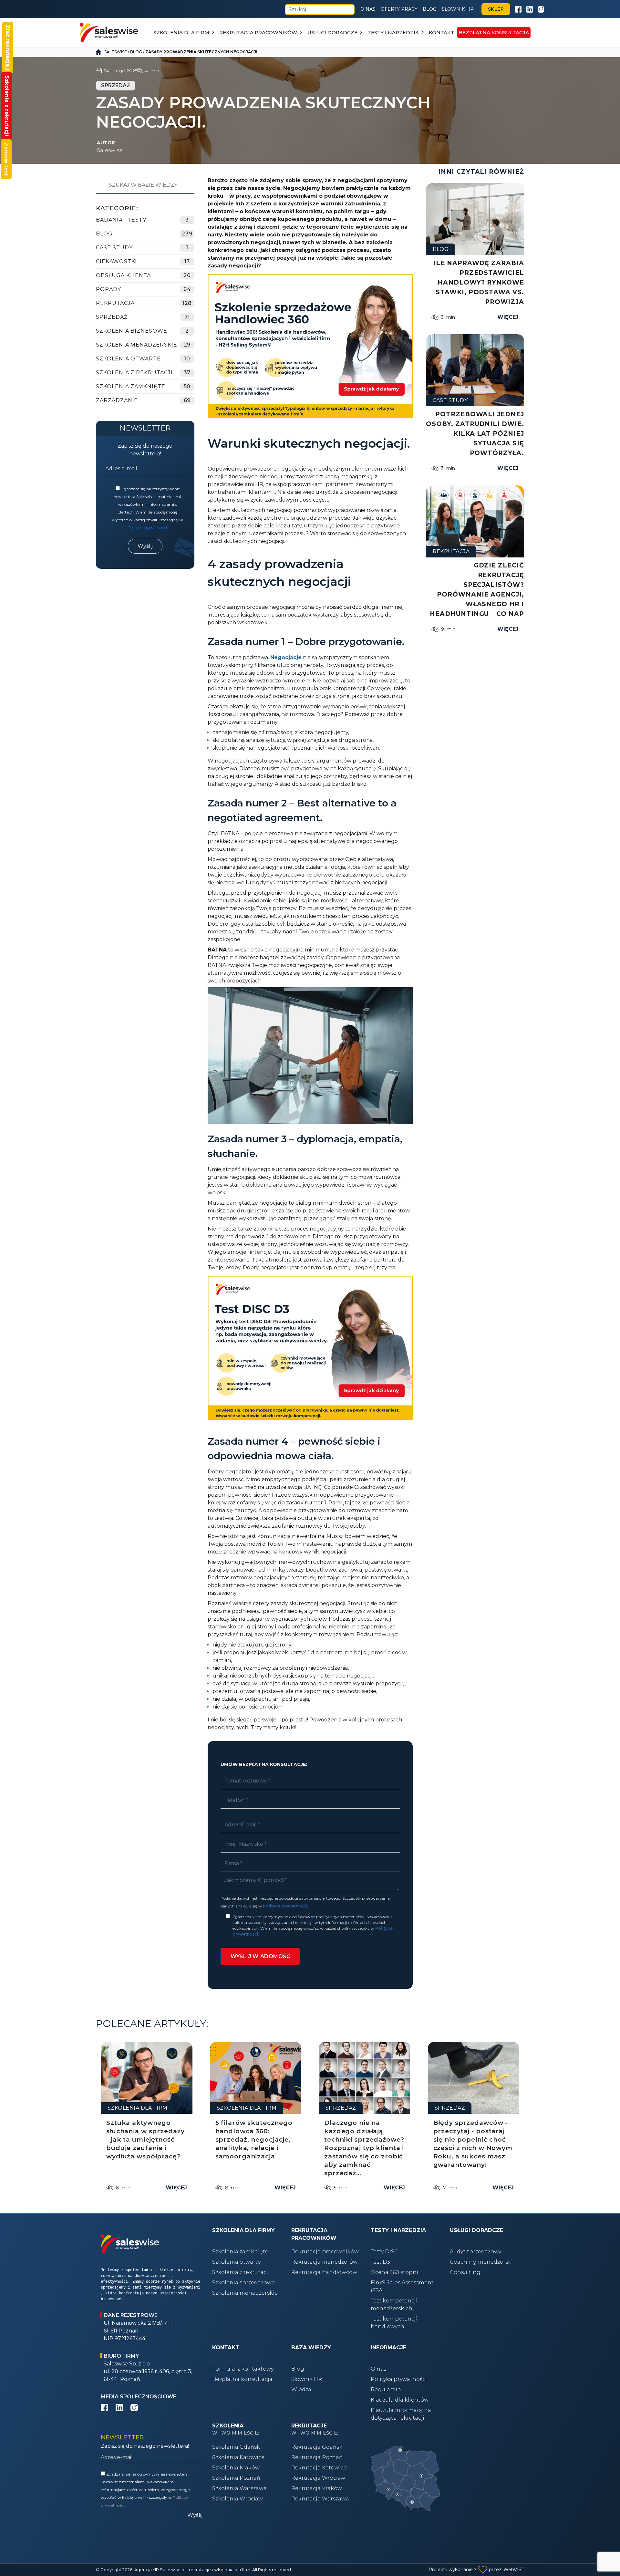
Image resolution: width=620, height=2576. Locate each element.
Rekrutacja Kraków (317, 2488)
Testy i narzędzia (393, 32)
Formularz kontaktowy (243, 2369)
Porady (108, 289)
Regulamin (386, 2389)
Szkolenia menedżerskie (245, 2293)
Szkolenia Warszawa (239, 2488)
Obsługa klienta (123, 275)
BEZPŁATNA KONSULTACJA (494, 32)
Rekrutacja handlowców (324, 2272)
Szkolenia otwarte (237, 2262)
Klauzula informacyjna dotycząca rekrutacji (401, 2414)
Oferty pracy (399, 9)
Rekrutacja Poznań (317, 2457)
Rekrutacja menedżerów (324, 2262)
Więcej (508, 317)
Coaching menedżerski (481, 2262)
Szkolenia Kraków (236, 2468)
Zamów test (6, 159)
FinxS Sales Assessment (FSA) (402, 2286)
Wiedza (301, 2389)
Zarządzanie (117, 400)
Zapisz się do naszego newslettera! (145, 450)
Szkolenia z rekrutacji (134, 373)
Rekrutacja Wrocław (318, 2478)
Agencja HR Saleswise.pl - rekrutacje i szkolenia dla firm (192, 2570)
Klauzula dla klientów (400, 2400)
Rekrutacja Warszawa (320, 2499)
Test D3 (380, 2262)
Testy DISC (384, 2252)
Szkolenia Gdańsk (236, 2447)
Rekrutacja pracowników (258, 32)
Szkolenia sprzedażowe (243, 2283)
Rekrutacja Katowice (319, 2468)
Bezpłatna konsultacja (242, 2379)
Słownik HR (458, 9)
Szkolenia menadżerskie (137, 345)
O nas (368, 9)
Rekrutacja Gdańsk (317, 2447)
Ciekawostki (116, 261)
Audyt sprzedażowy (475, 2252)
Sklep (496, 9)
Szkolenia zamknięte (240, 2252)
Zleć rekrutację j (8, 47)
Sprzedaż (112, 317)
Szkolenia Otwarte (128, 359)
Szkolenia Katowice (238, 2457)
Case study (114, 248)
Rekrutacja (115, 303)
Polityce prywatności (147, 528)
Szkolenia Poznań (236, 2478)
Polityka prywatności (399, 2379)
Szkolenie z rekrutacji (7, 106)
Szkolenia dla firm (181, 32)
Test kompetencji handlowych (394, 2323)
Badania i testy (121, 220)
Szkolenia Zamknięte (131, 386)
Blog (430, 9)
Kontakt (442, 32)
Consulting (465, 2272)
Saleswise (116, 52)
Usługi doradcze (332, 32)
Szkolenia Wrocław (238, 2499)
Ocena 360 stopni (394, 2272)
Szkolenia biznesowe (132, 331)
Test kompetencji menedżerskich (394, 2305)
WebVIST (514, 2570)
